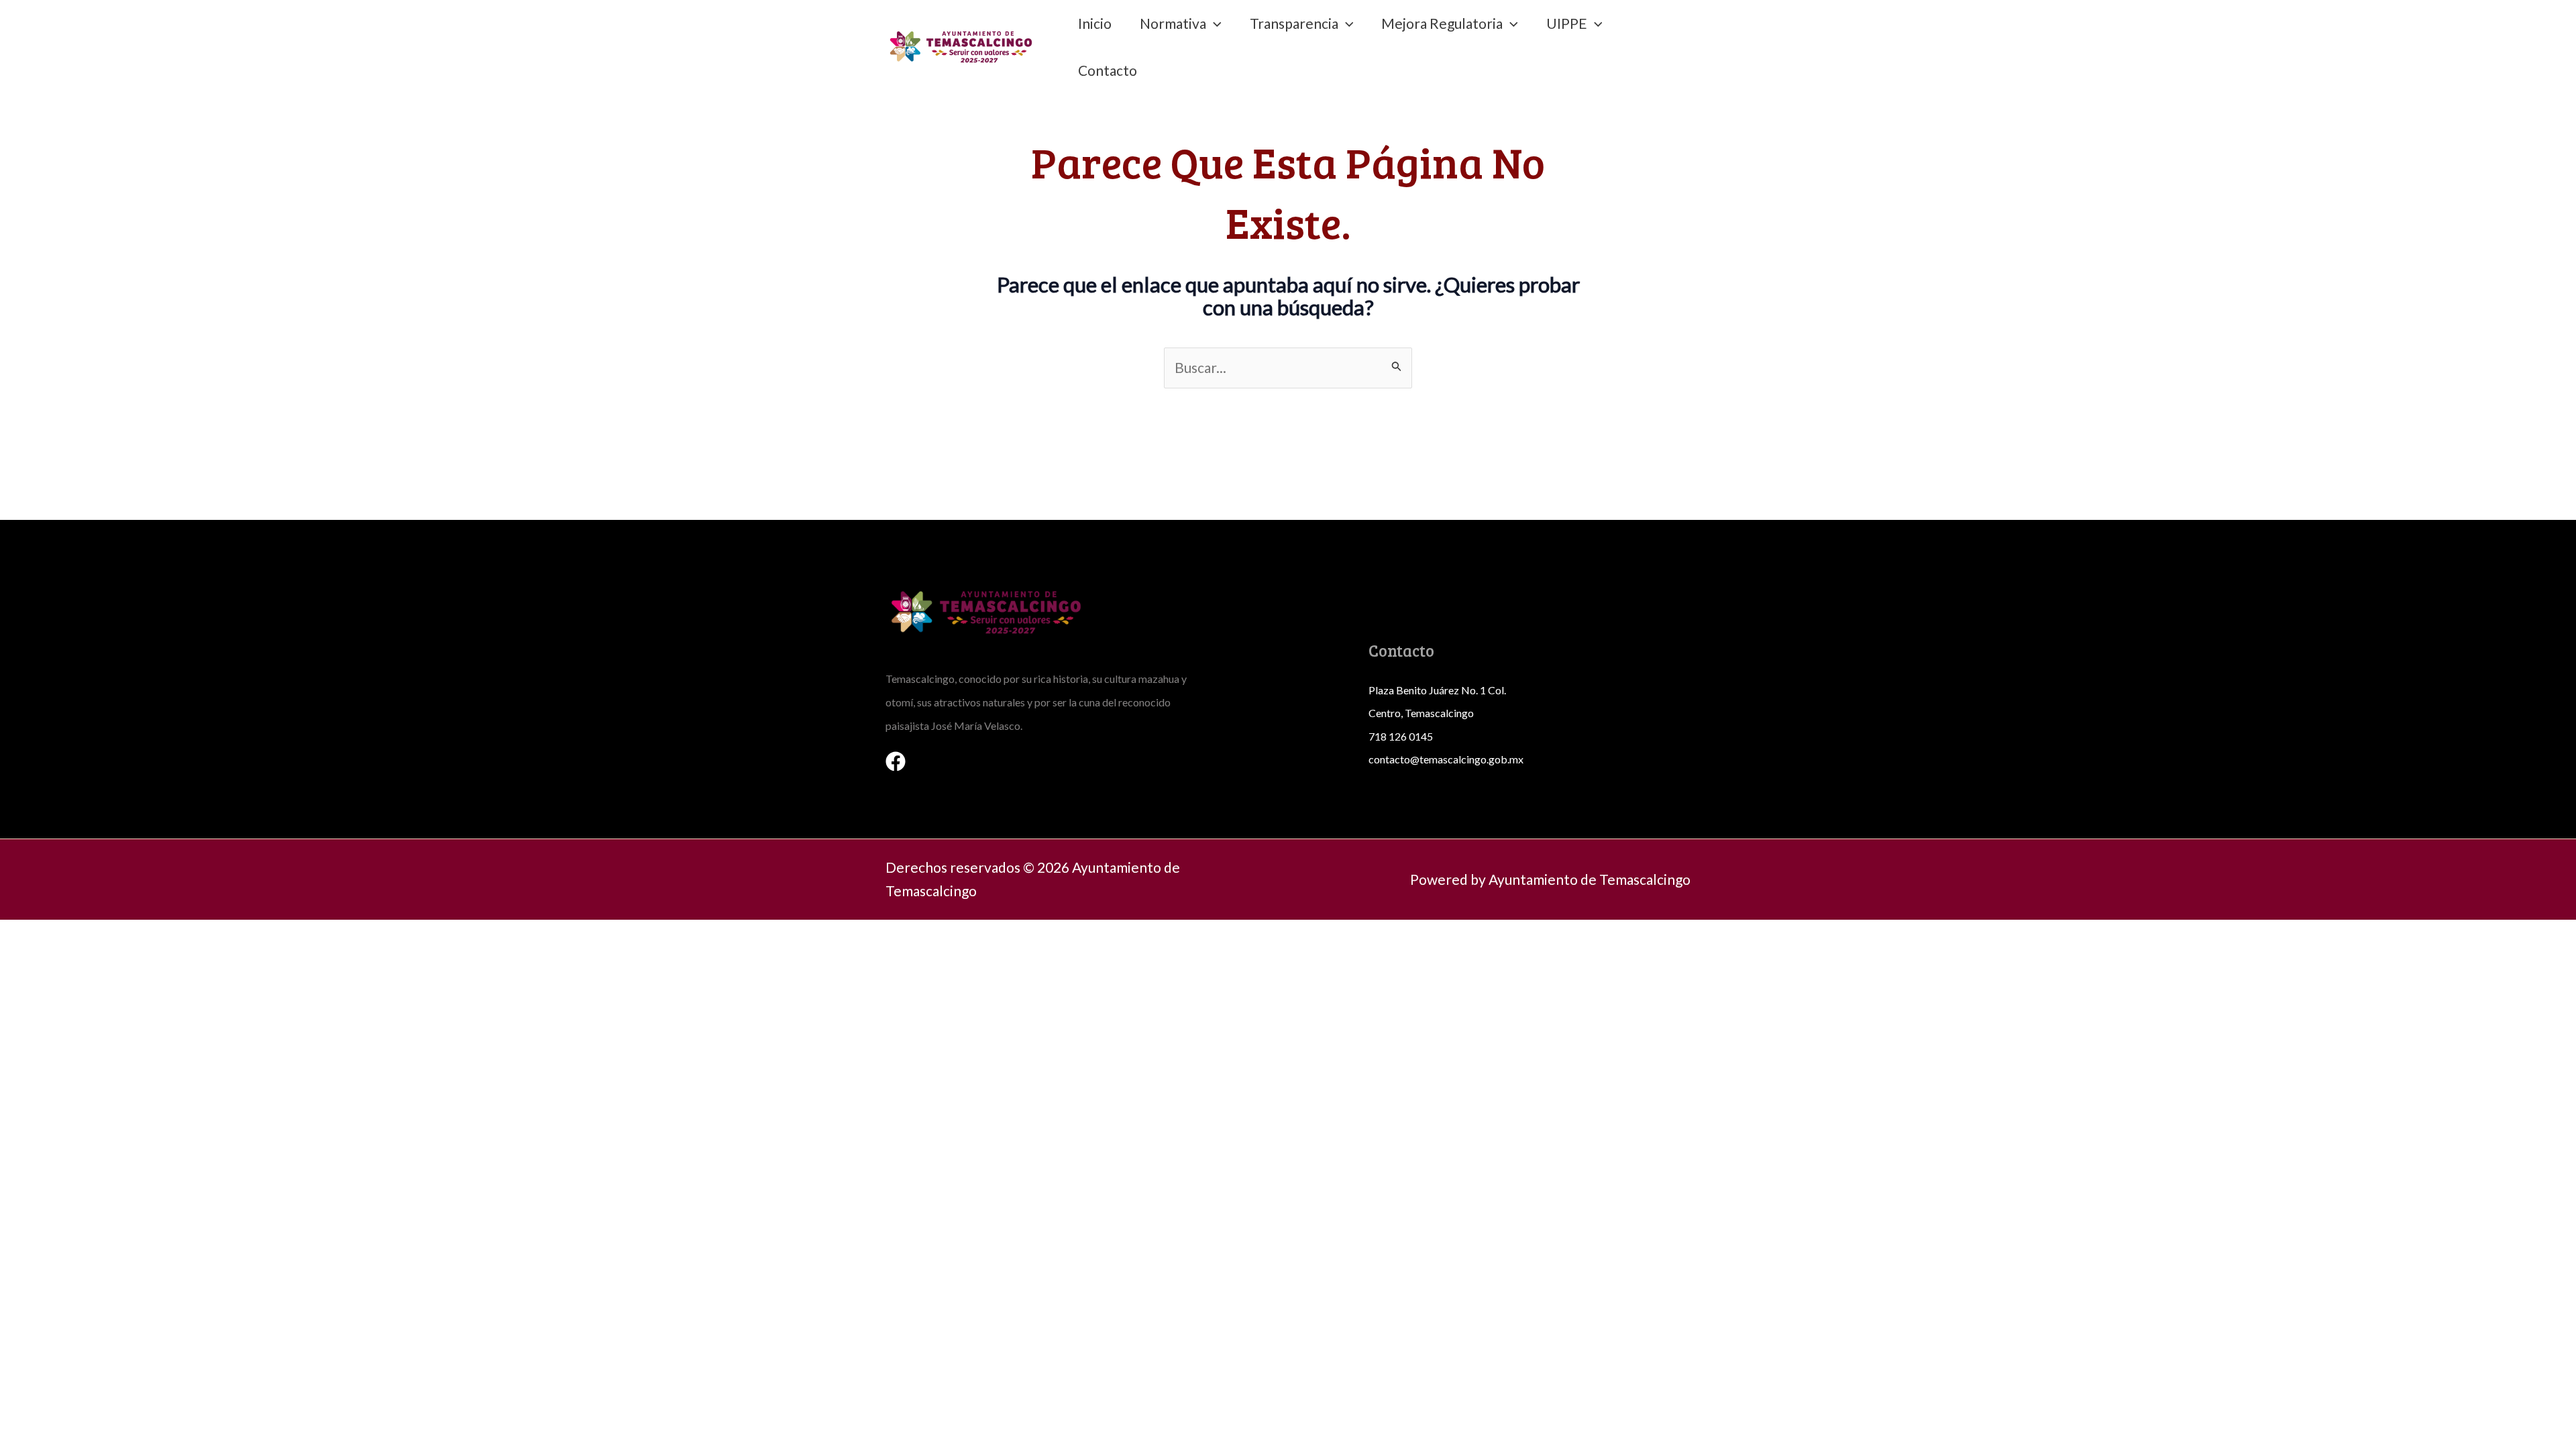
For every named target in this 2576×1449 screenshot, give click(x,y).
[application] (1214, 23)
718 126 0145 (1401, 736)
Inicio (1095, 23)
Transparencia (1294, 23)
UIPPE (1567, 23)
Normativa (1173, 23)
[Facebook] (896, 761)
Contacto (1108, 70)
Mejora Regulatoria (1442, 23)
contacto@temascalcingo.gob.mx (1446, 759)
